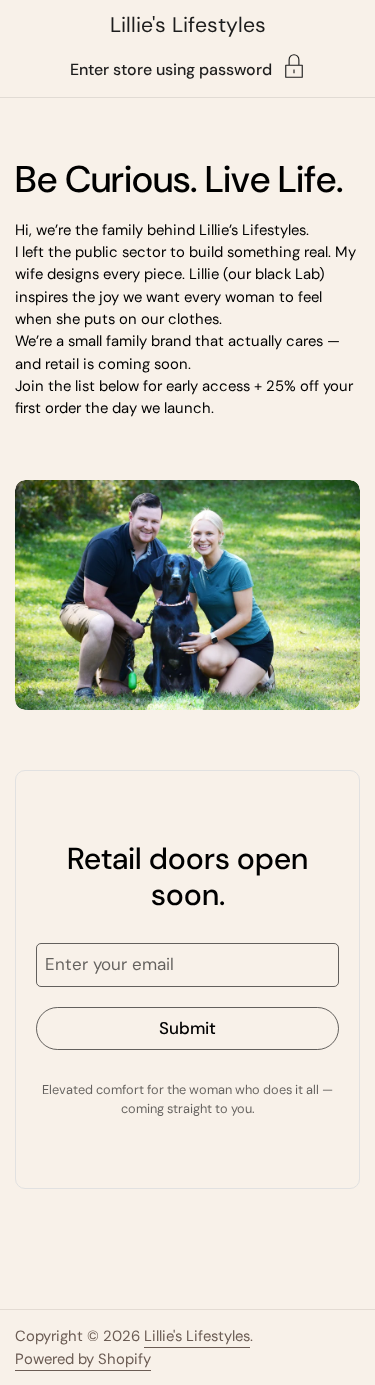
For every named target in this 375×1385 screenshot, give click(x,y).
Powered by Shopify (83, 1359)
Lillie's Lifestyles (188, 25)
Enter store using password (171, 68)
